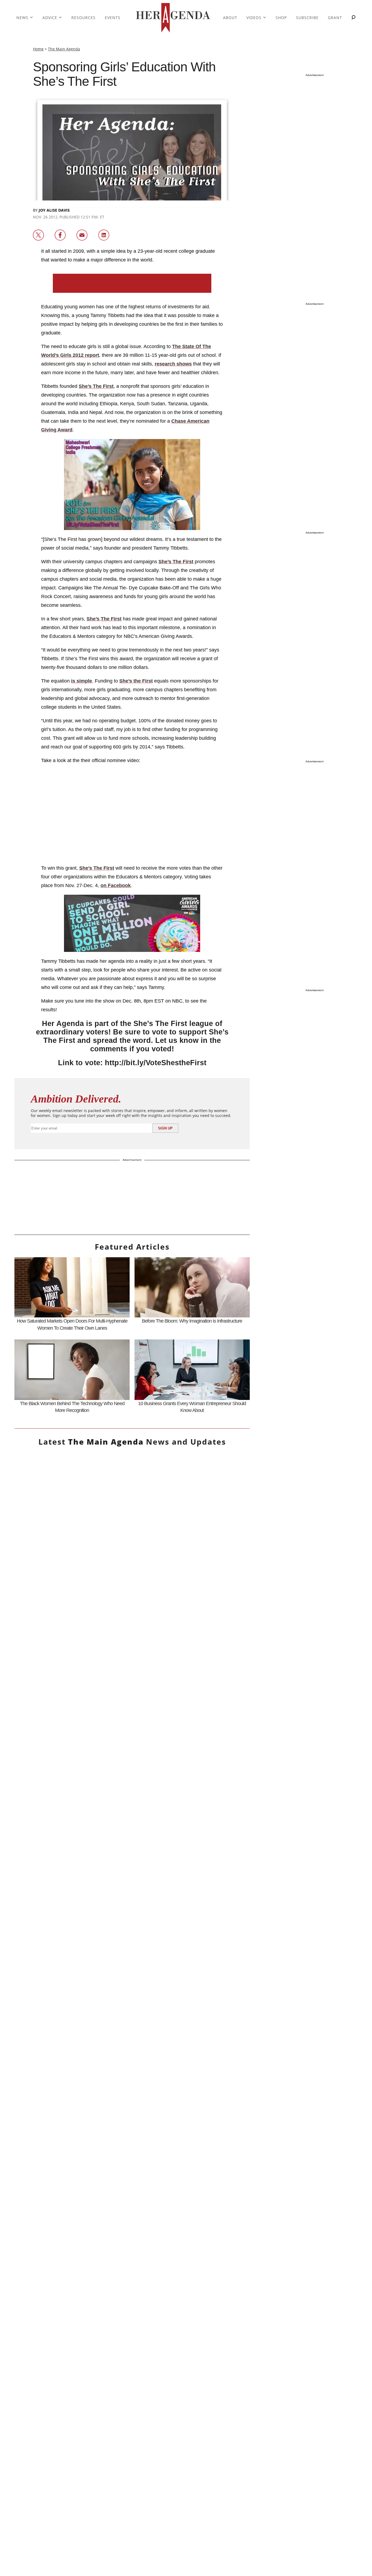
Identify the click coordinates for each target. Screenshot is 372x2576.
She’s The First (96, 386)
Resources (83, 18)
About (230, 18)
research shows (173, 364)
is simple (82, 681)
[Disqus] (132, 2052)
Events (113, 18)
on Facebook (116, 885)
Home (38, 49)
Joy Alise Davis (54, 210)
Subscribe (307, 18)
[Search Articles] (353, 18)
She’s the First (136, 681)
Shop (281, 18)
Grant (335, 18)
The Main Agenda (64, 49)
